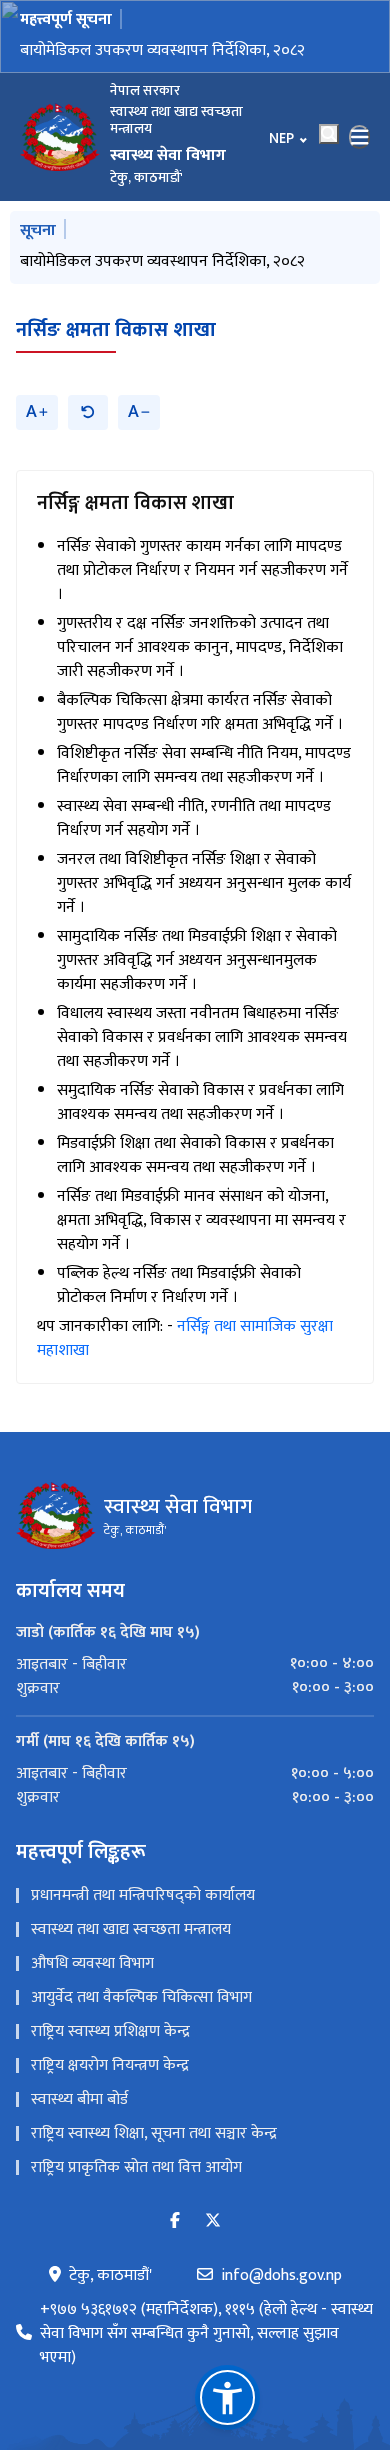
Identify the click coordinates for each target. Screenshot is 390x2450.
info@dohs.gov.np (281, 2276)
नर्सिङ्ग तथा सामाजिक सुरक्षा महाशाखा (185, 1338)
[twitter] (213, 2221)
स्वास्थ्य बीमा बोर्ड (79, 2099)
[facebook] (175, 2221)
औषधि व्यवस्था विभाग (92, 1963)
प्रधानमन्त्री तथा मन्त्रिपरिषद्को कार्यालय (143, 1895)
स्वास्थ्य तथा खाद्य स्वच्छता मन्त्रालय (131, 1929)
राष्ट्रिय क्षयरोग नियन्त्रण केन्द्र (110, 2065)
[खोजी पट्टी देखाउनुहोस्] (329, 134)
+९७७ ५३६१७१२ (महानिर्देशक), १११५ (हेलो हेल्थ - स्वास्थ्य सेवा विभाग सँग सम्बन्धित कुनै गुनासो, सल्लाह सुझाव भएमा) (206, 2334)
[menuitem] (195, 1664)
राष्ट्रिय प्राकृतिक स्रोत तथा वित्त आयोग (136, 2167)
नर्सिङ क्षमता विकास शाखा (116, 330)
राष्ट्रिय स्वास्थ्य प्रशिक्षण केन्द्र (110, 2031)
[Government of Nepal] (60, 137)
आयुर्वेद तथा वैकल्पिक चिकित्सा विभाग (141, 1997)
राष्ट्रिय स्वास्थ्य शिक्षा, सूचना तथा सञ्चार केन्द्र (154, 2133)
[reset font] (88, 412)
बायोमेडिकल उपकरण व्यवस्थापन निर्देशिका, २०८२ (162, 50)
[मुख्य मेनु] (360, 137)
